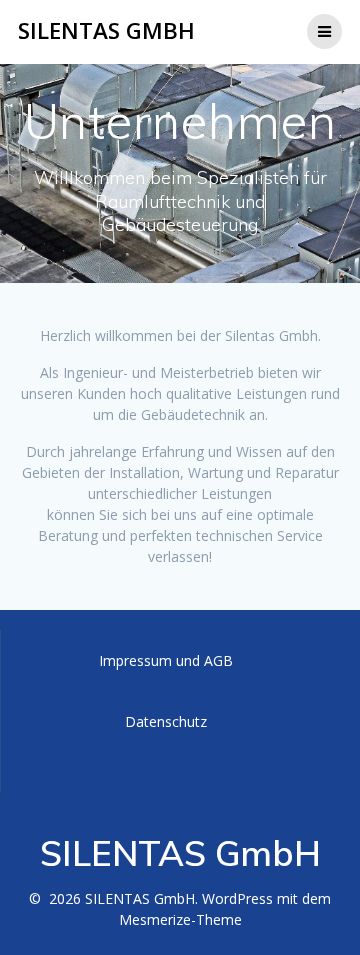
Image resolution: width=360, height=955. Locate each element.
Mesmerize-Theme (180, 919)
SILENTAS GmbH (106, 31)
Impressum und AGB (166, 660)
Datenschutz (166, 721)
